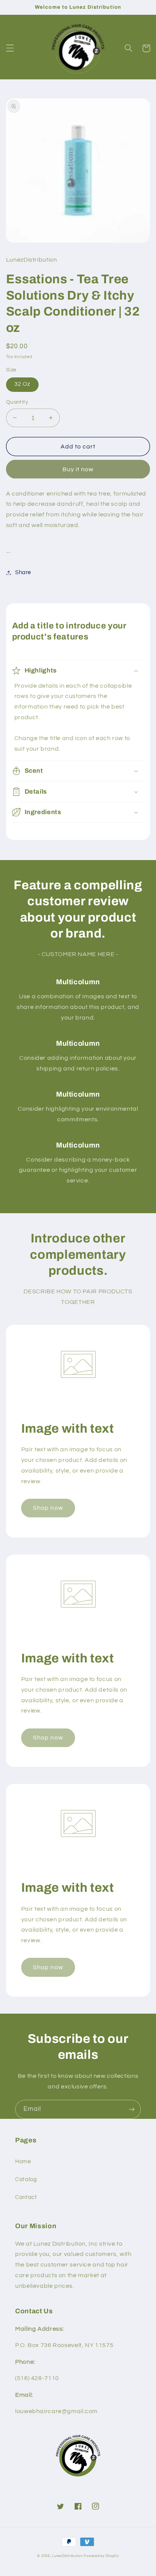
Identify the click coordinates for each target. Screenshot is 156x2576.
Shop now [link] (48, 1508)
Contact (26, 2197)
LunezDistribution (67, 2556)
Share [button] (23, 572)
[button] (10, 48)
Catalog (26, 2179)
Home (23, 2162)
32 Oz (22, 384)
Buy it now (78, 469)
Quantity (17, 402)
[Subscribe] (132, 2109)
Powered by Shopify (101, 2556)
